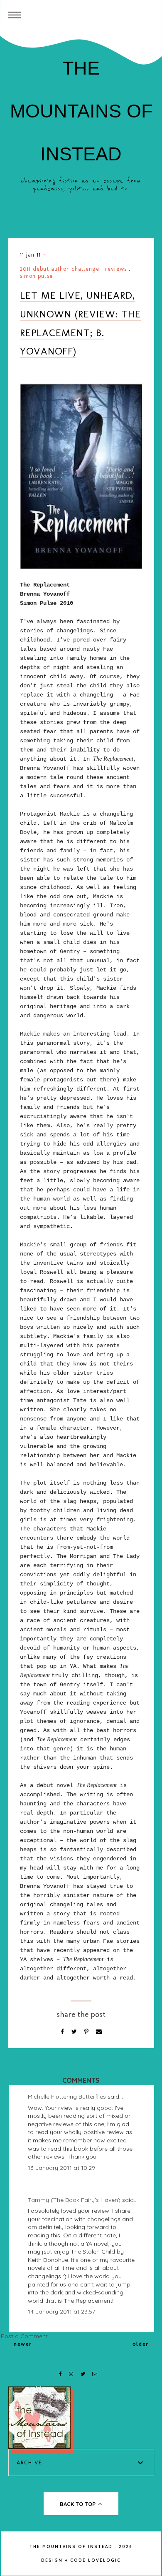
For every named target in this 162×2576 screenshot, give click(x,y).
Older (142, 2344)
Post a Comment (24, 2336)
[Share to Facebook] (63, 2032)
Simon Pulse (36, 276)
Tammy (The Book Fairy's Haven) (74, 2200)
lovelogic (104, 2560)
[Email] (99, 2032)
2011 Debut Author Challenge (60, 269)
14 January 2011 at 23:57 (61, 2311)
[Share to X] (75, 2032)
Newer (22, 2344)
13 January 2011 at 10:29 (61, 2168)
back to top (79, 2504)
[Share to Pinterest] (87, 2032)
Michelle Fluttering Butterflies (67, 2097)
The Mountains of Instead (81, 111)
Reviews (116, 269)
